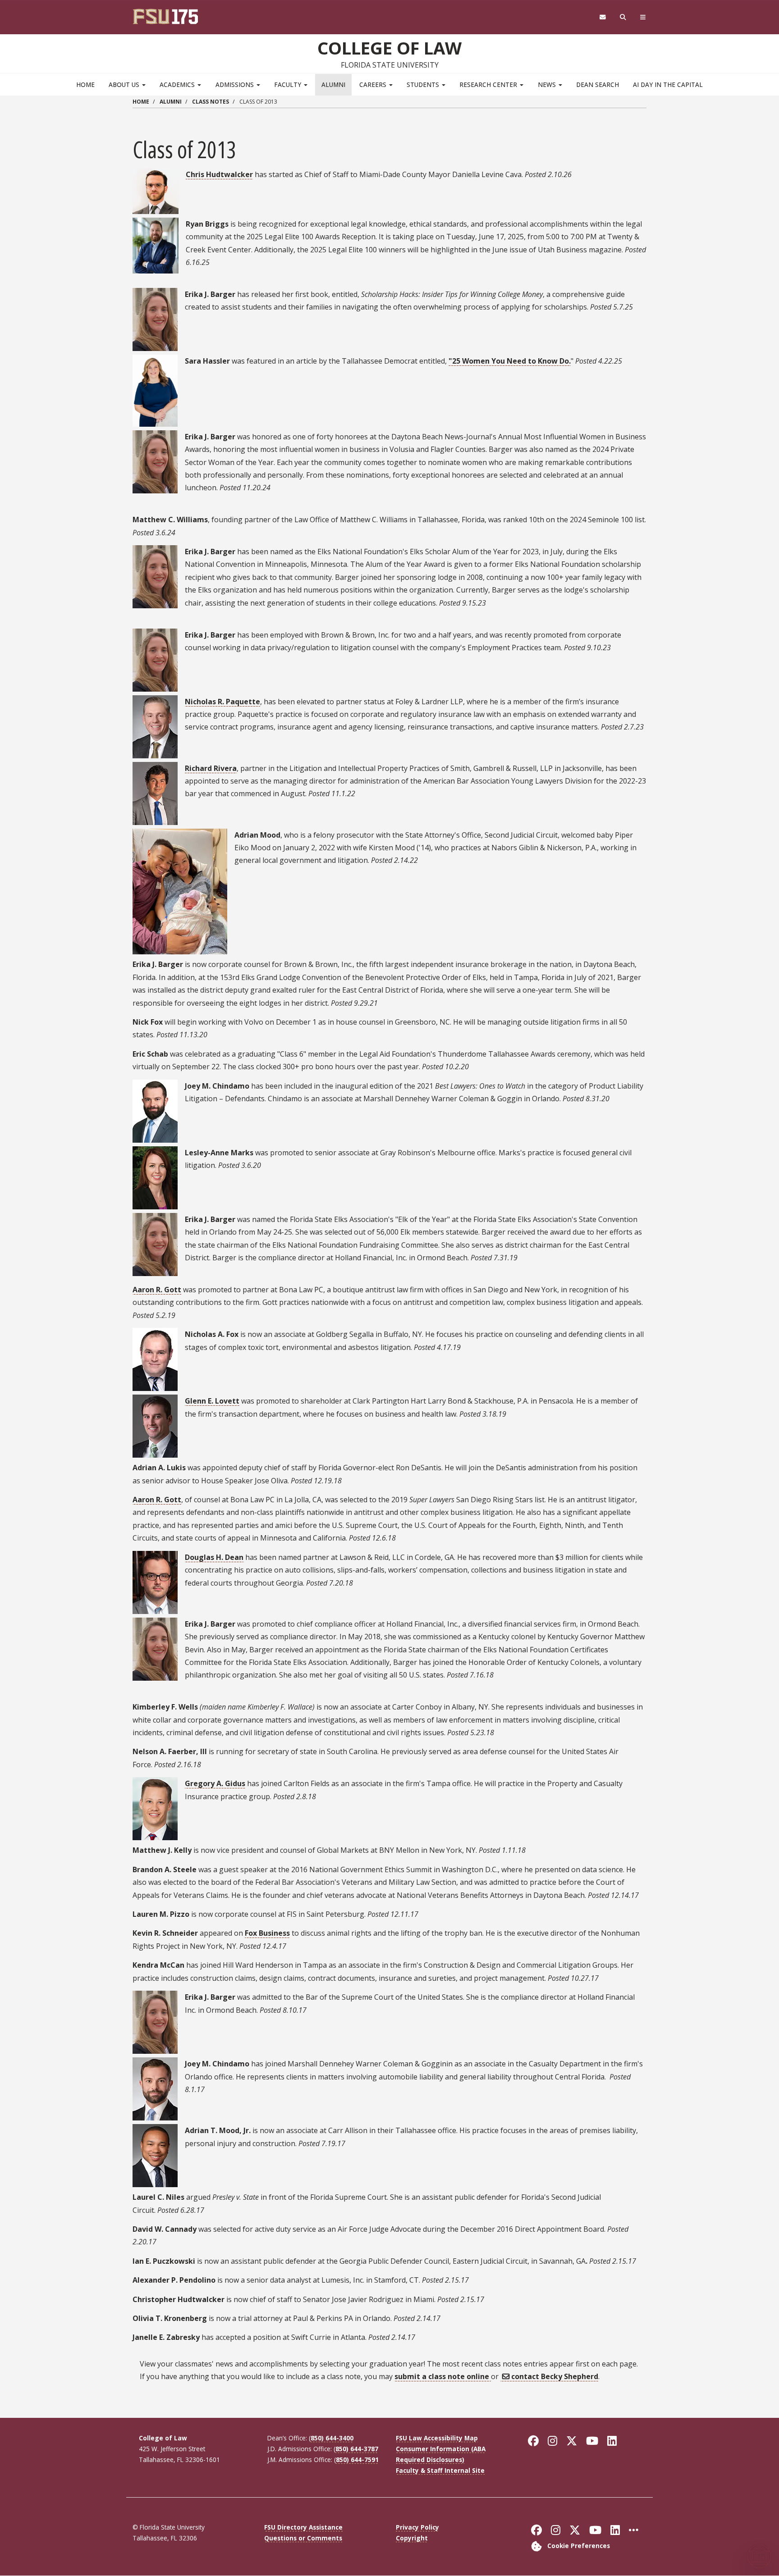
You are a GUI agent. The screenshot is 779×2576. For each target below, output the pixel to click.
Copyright (412, 2538)
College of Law (389, 48)
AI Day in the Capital (668, 84)
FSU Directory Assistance (303, 2527)
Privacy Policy (417, 2527)
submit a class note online (443, 2376)
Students (424, 84)
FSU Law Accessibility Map (437, 2438)
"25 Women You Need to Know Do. (510, 361)
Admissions (236, 84)
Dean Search (598, 84)
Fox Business (267, 1933)
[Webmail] (603, 17)
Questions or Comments (303, 2538)
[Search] (623, 17)
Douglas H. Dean (214, 1557)
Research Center (489, 84)
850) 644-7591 (357, 2460)
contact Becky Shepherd (555, 2376)
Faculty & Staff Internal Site (440, 2470)
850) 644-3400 (332, 2438)
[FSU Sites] (643, 17)
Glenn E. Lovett (212, 1401)
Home (85, 84)
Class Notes (211, 102)
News (548, 84)
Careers (374, 84)
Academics (178, 84)
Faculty (289, 84)
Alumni (333, 84)
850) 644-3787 (357, 2449)
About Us (125, 84)
